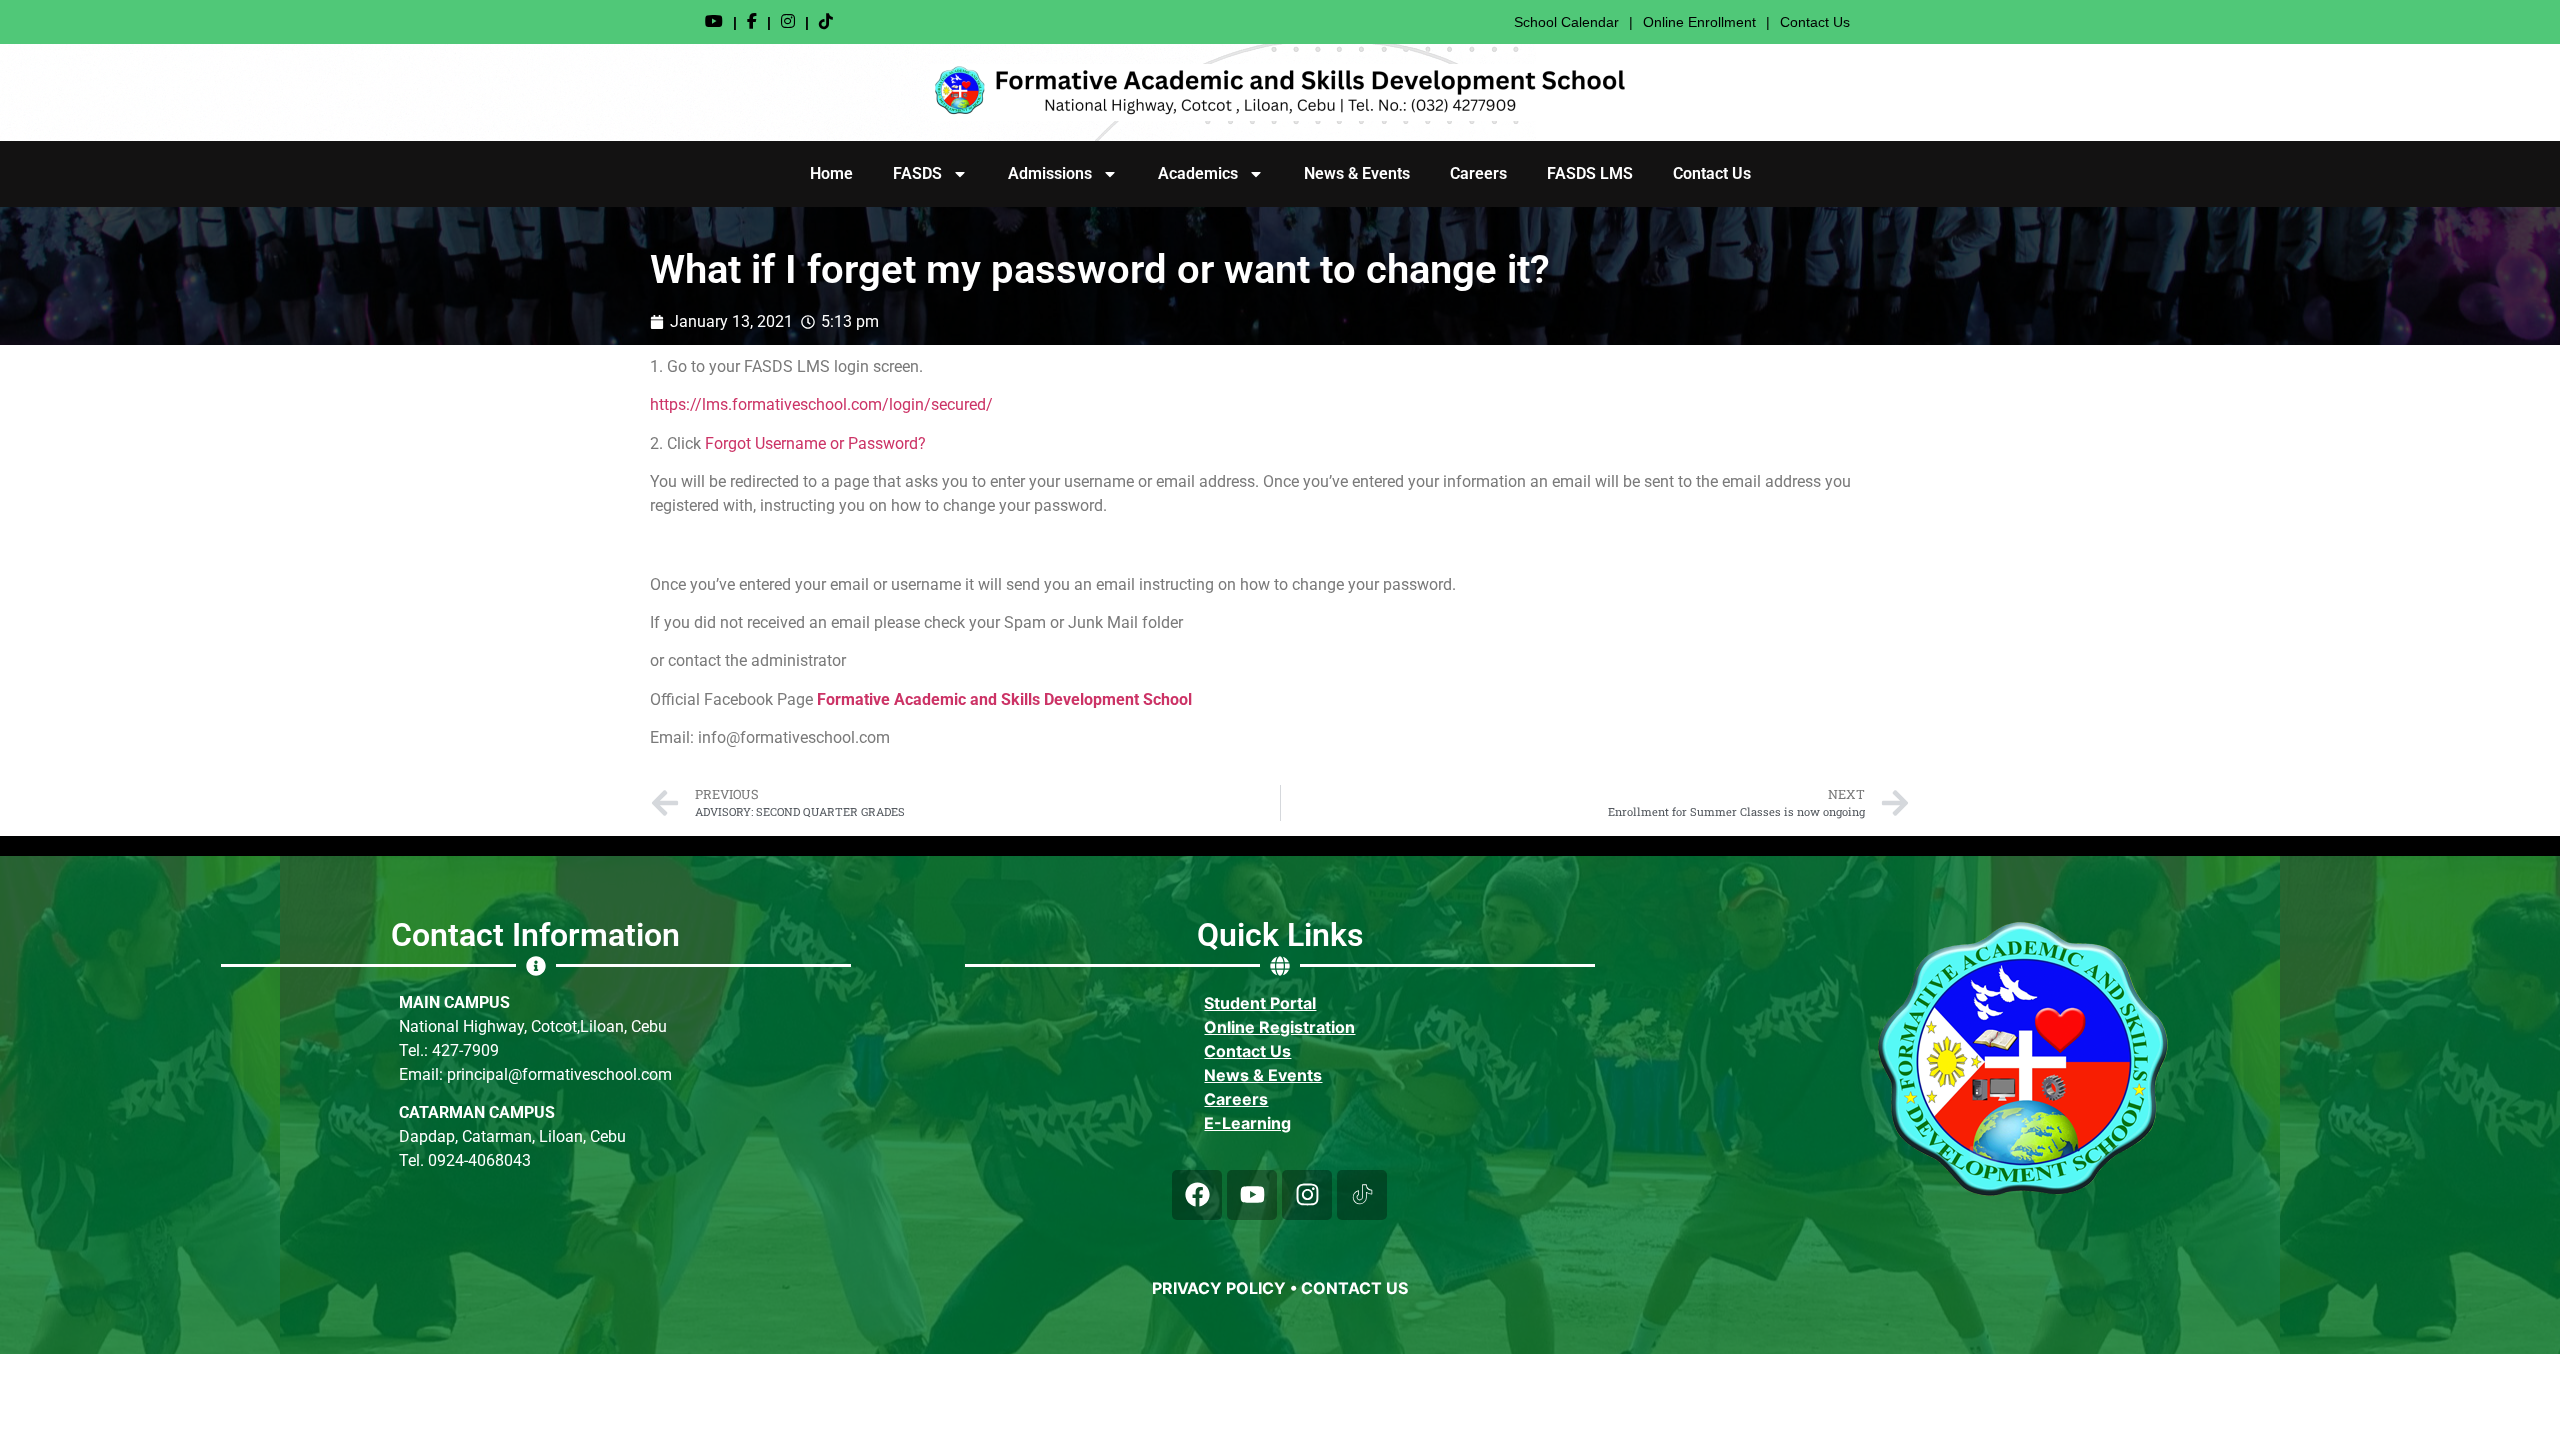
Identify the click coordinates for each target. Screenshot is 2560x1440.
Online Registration (1279, 1027)
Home (831, 173)
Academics (1198, 173)
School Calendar (1566, 22)
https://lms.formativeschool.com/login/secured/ (821, 404)
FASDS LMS (1590, 173)
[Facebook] (1197, 1195)
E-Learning (1247, 1123)
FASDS (917, 173)
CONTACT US (1354, 1288)
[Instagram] (1307, 1195)
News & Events (1357, 173)
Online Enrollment (1699, 22)
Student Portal (1260, 1003)
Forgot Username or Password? (815, 443)
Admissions (1050, 173)
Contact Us (1815, 22)
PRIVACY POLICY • (1226, 1288)
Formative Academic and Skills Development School (1004, 699)
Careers (1478, 173)
